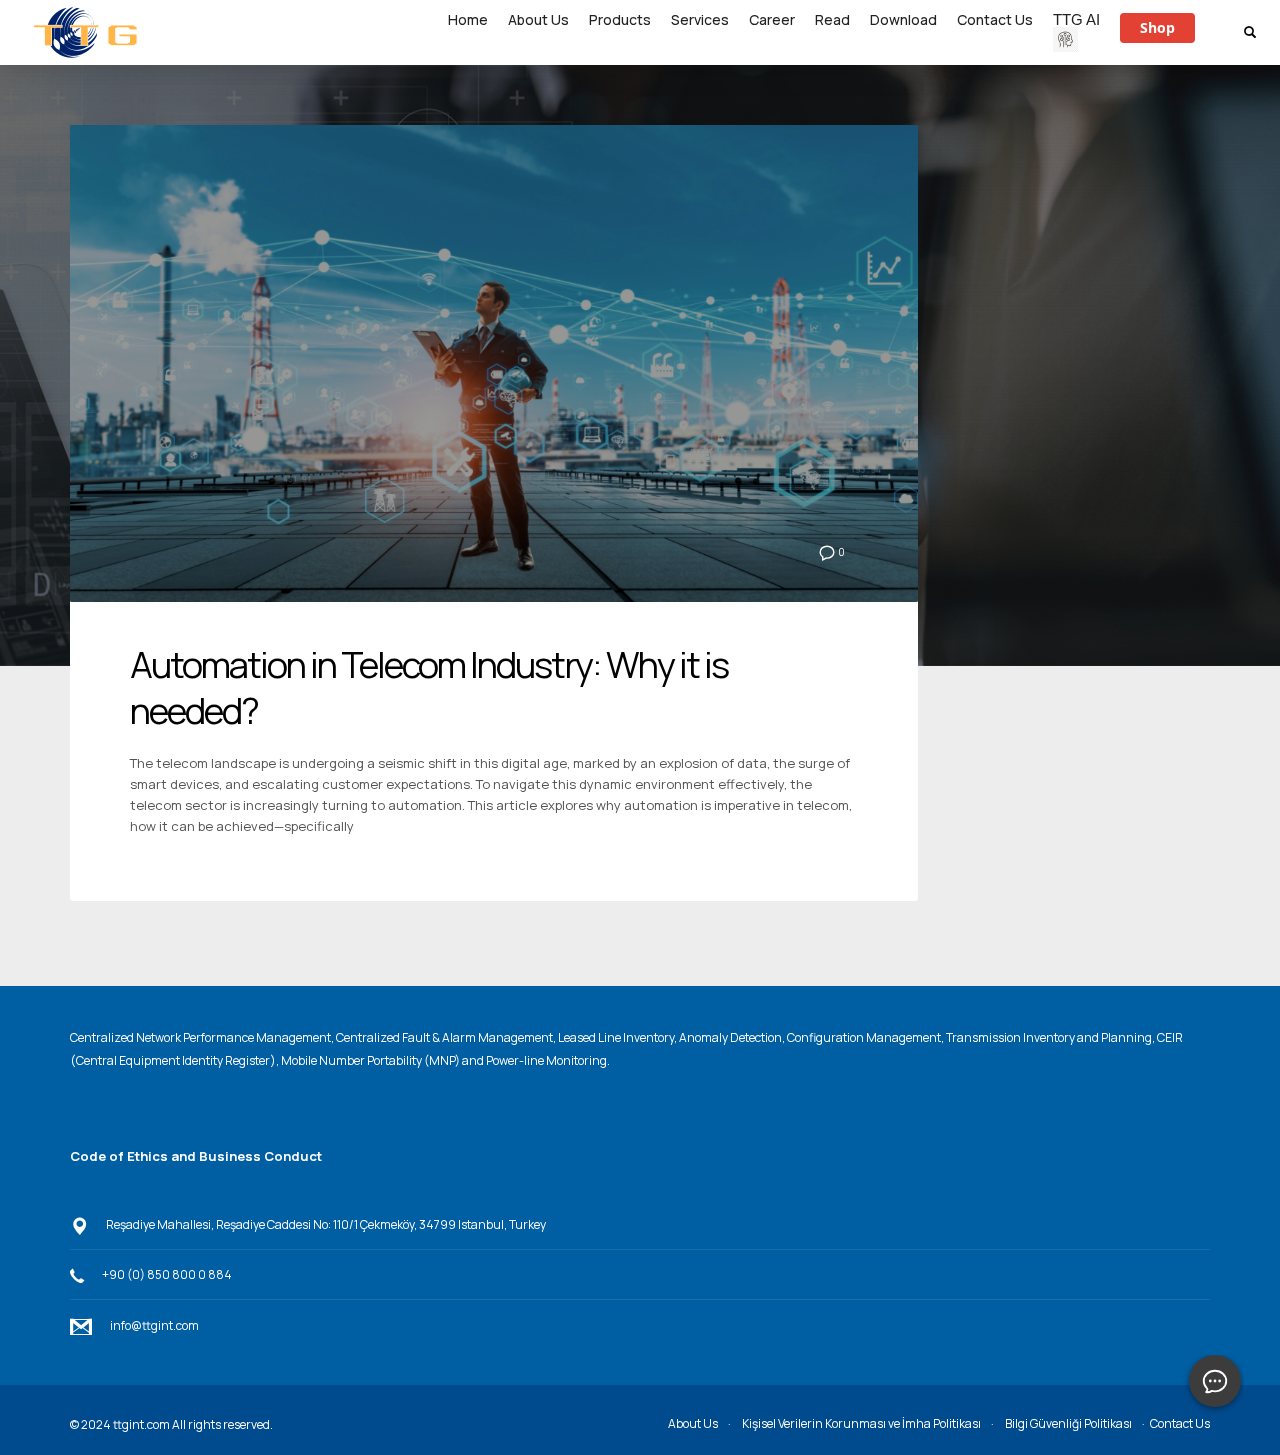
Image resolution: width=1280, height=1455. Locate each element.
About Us (693, 1423)
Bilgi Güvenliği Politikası (1068, 1423)
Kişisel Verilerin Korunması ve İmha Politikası (861, 1423)
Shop (1157, 27)
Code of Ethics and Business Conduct (196, 1156)
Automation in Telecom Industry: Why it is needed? (429, 688)
